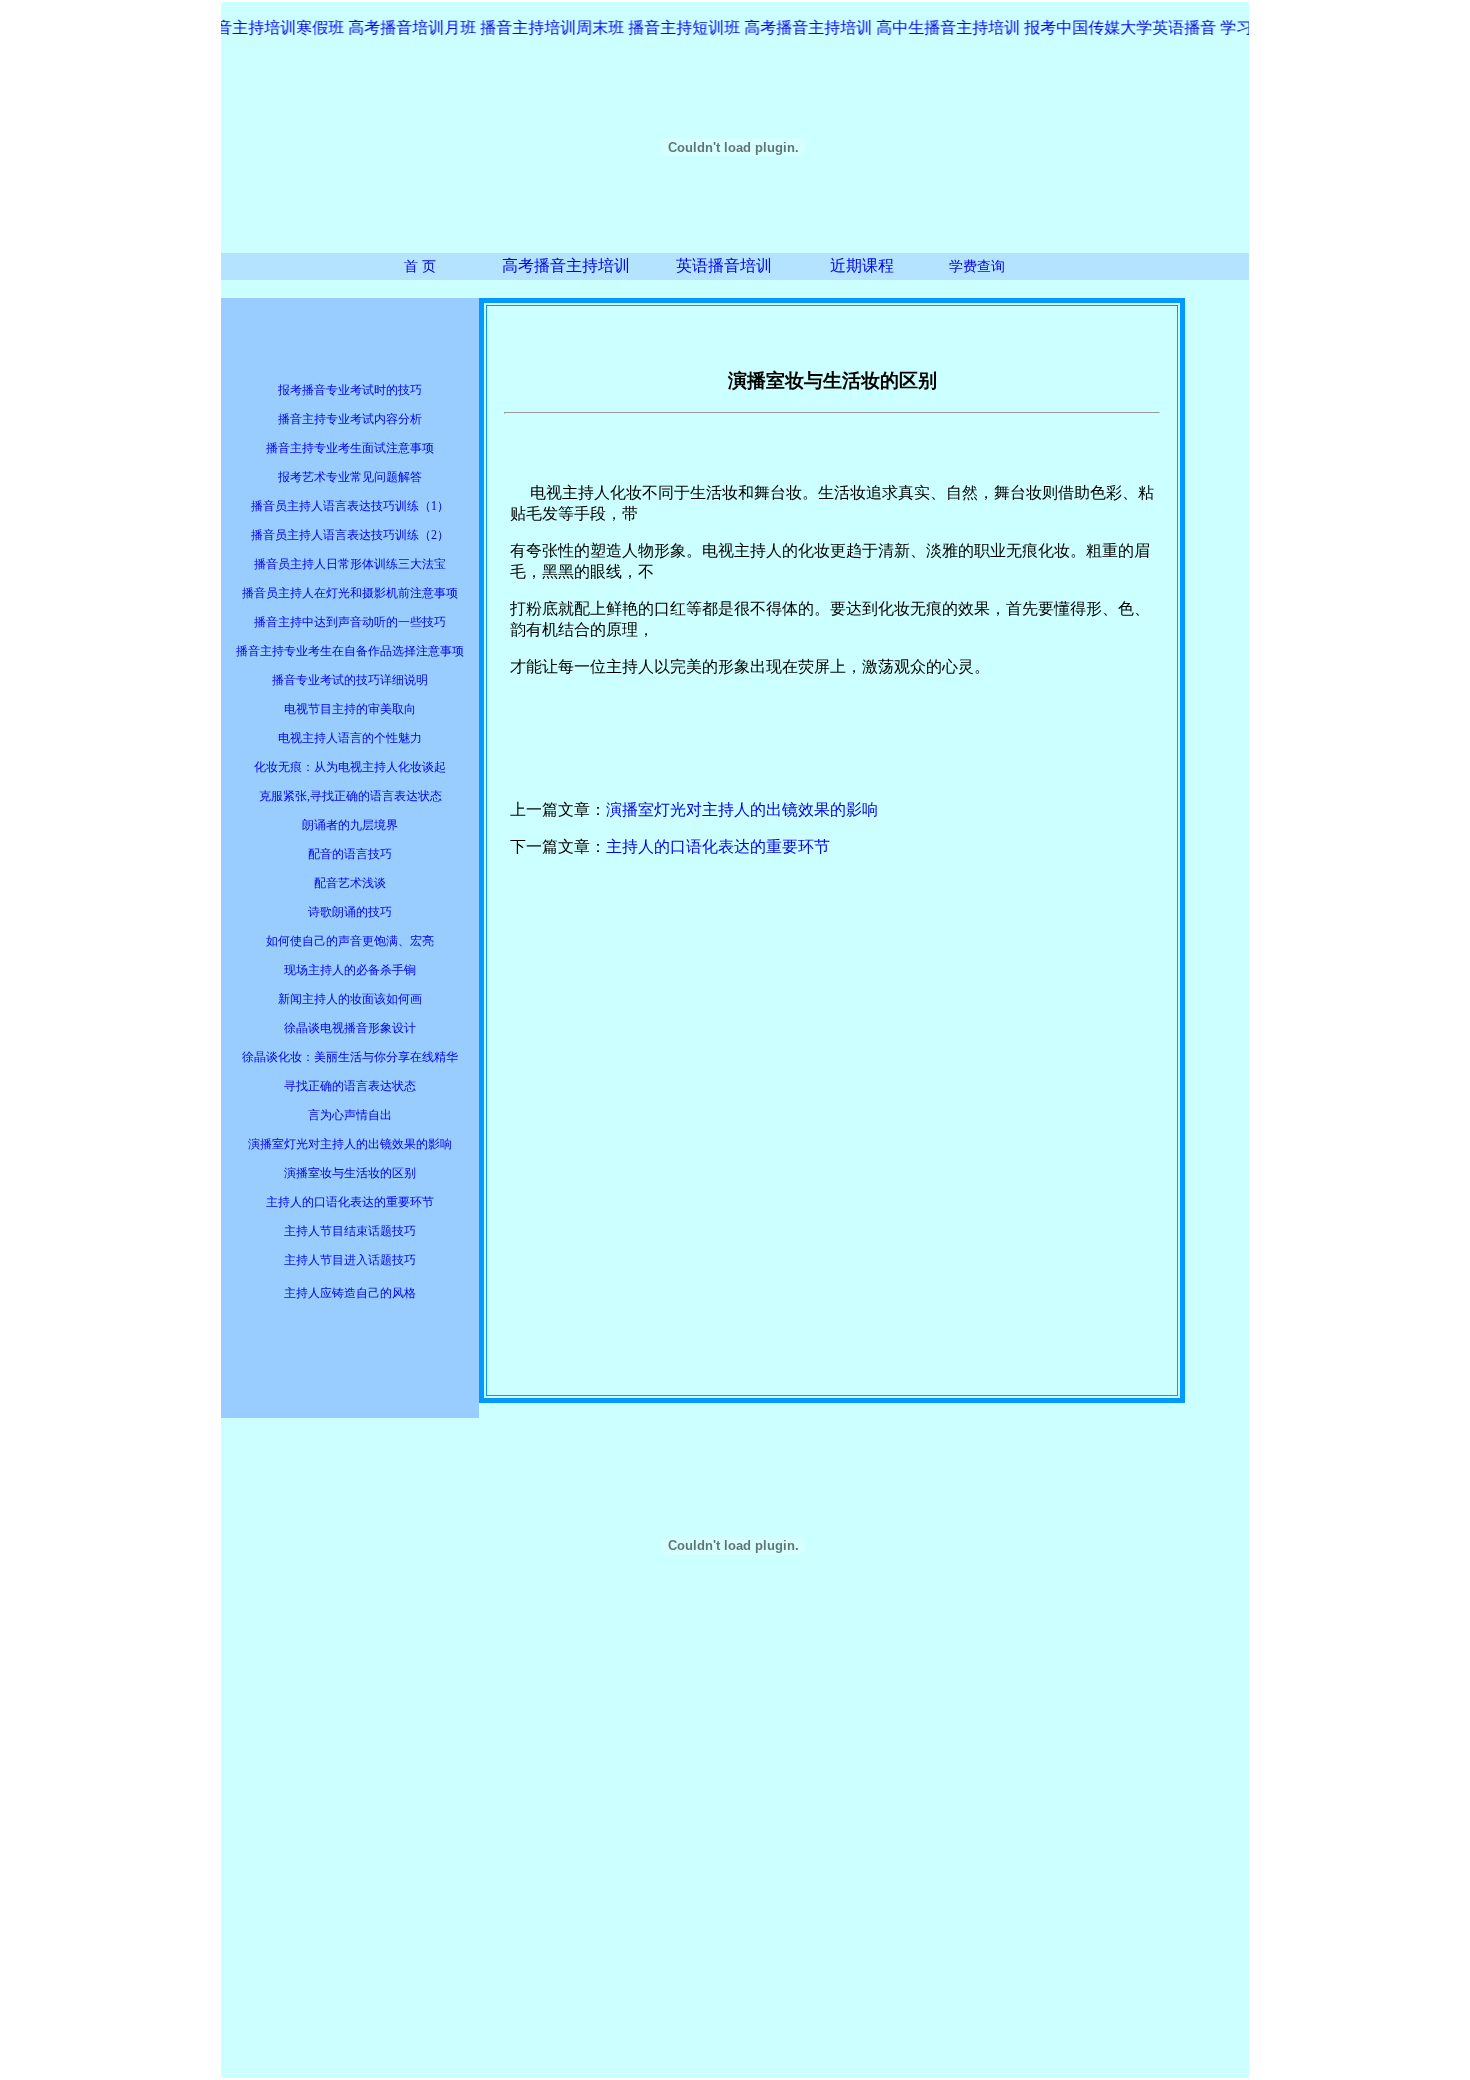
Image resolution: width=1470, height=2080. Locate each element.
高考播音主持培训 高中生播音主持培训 (869, 27)
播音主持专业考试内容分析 (350, 419)
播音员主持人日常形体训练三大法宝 (350, 564)
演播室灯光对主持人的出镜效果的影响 (350, 1144)
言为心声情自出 (350, 1115)
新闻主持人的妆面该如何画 (350, 999)
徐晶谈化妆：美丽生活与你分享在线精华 (350, 1057)
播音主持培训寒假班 (259, 27)
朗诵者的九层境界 (350, 825)
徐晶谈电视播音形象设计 (350, 1028)
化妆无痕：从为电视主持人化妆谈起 (350, 767)
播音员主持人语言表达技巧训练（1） (350, 506)
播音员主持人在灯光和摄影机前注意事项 (350, 593)
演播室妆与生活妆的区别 (350, 1173)
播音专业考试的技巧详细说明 (350, 680)
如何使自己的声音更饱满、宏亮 (350, 941)
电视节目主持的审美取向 (350, 709)
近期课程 (862, 265)
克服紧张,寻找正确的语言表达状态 (350, 796)
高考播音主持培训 (566, 265)
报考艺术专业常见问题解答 (350, 477)
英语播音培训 (724, 265)
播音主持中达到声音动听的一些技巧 (350, 622)
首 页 (420, 266)
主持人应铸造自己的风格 (350, 1293)
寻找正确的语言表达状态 (350, 1086)
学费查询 (977, 266)
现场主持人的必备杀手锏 (350, 970)
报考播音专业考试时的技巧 (350, 390)
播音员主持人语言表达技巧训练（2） (350, 535)
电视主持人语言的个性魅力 (350, 738)
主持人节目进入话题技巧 (350, 1260)
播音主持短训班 (673, 27)
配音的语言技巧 (350, 854)
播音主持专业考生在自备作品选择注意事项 (350, 651)
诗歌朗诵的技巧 (350, 912)
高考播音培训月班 (399, 27)
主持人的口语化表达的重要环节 (350, 1202)
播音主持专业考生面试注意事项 (350, 448)
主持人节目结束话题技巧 (350, 1231)
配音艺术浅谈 (350, 883)
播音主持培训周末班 (539, 27)
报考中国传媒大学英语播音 (1107, 27)
